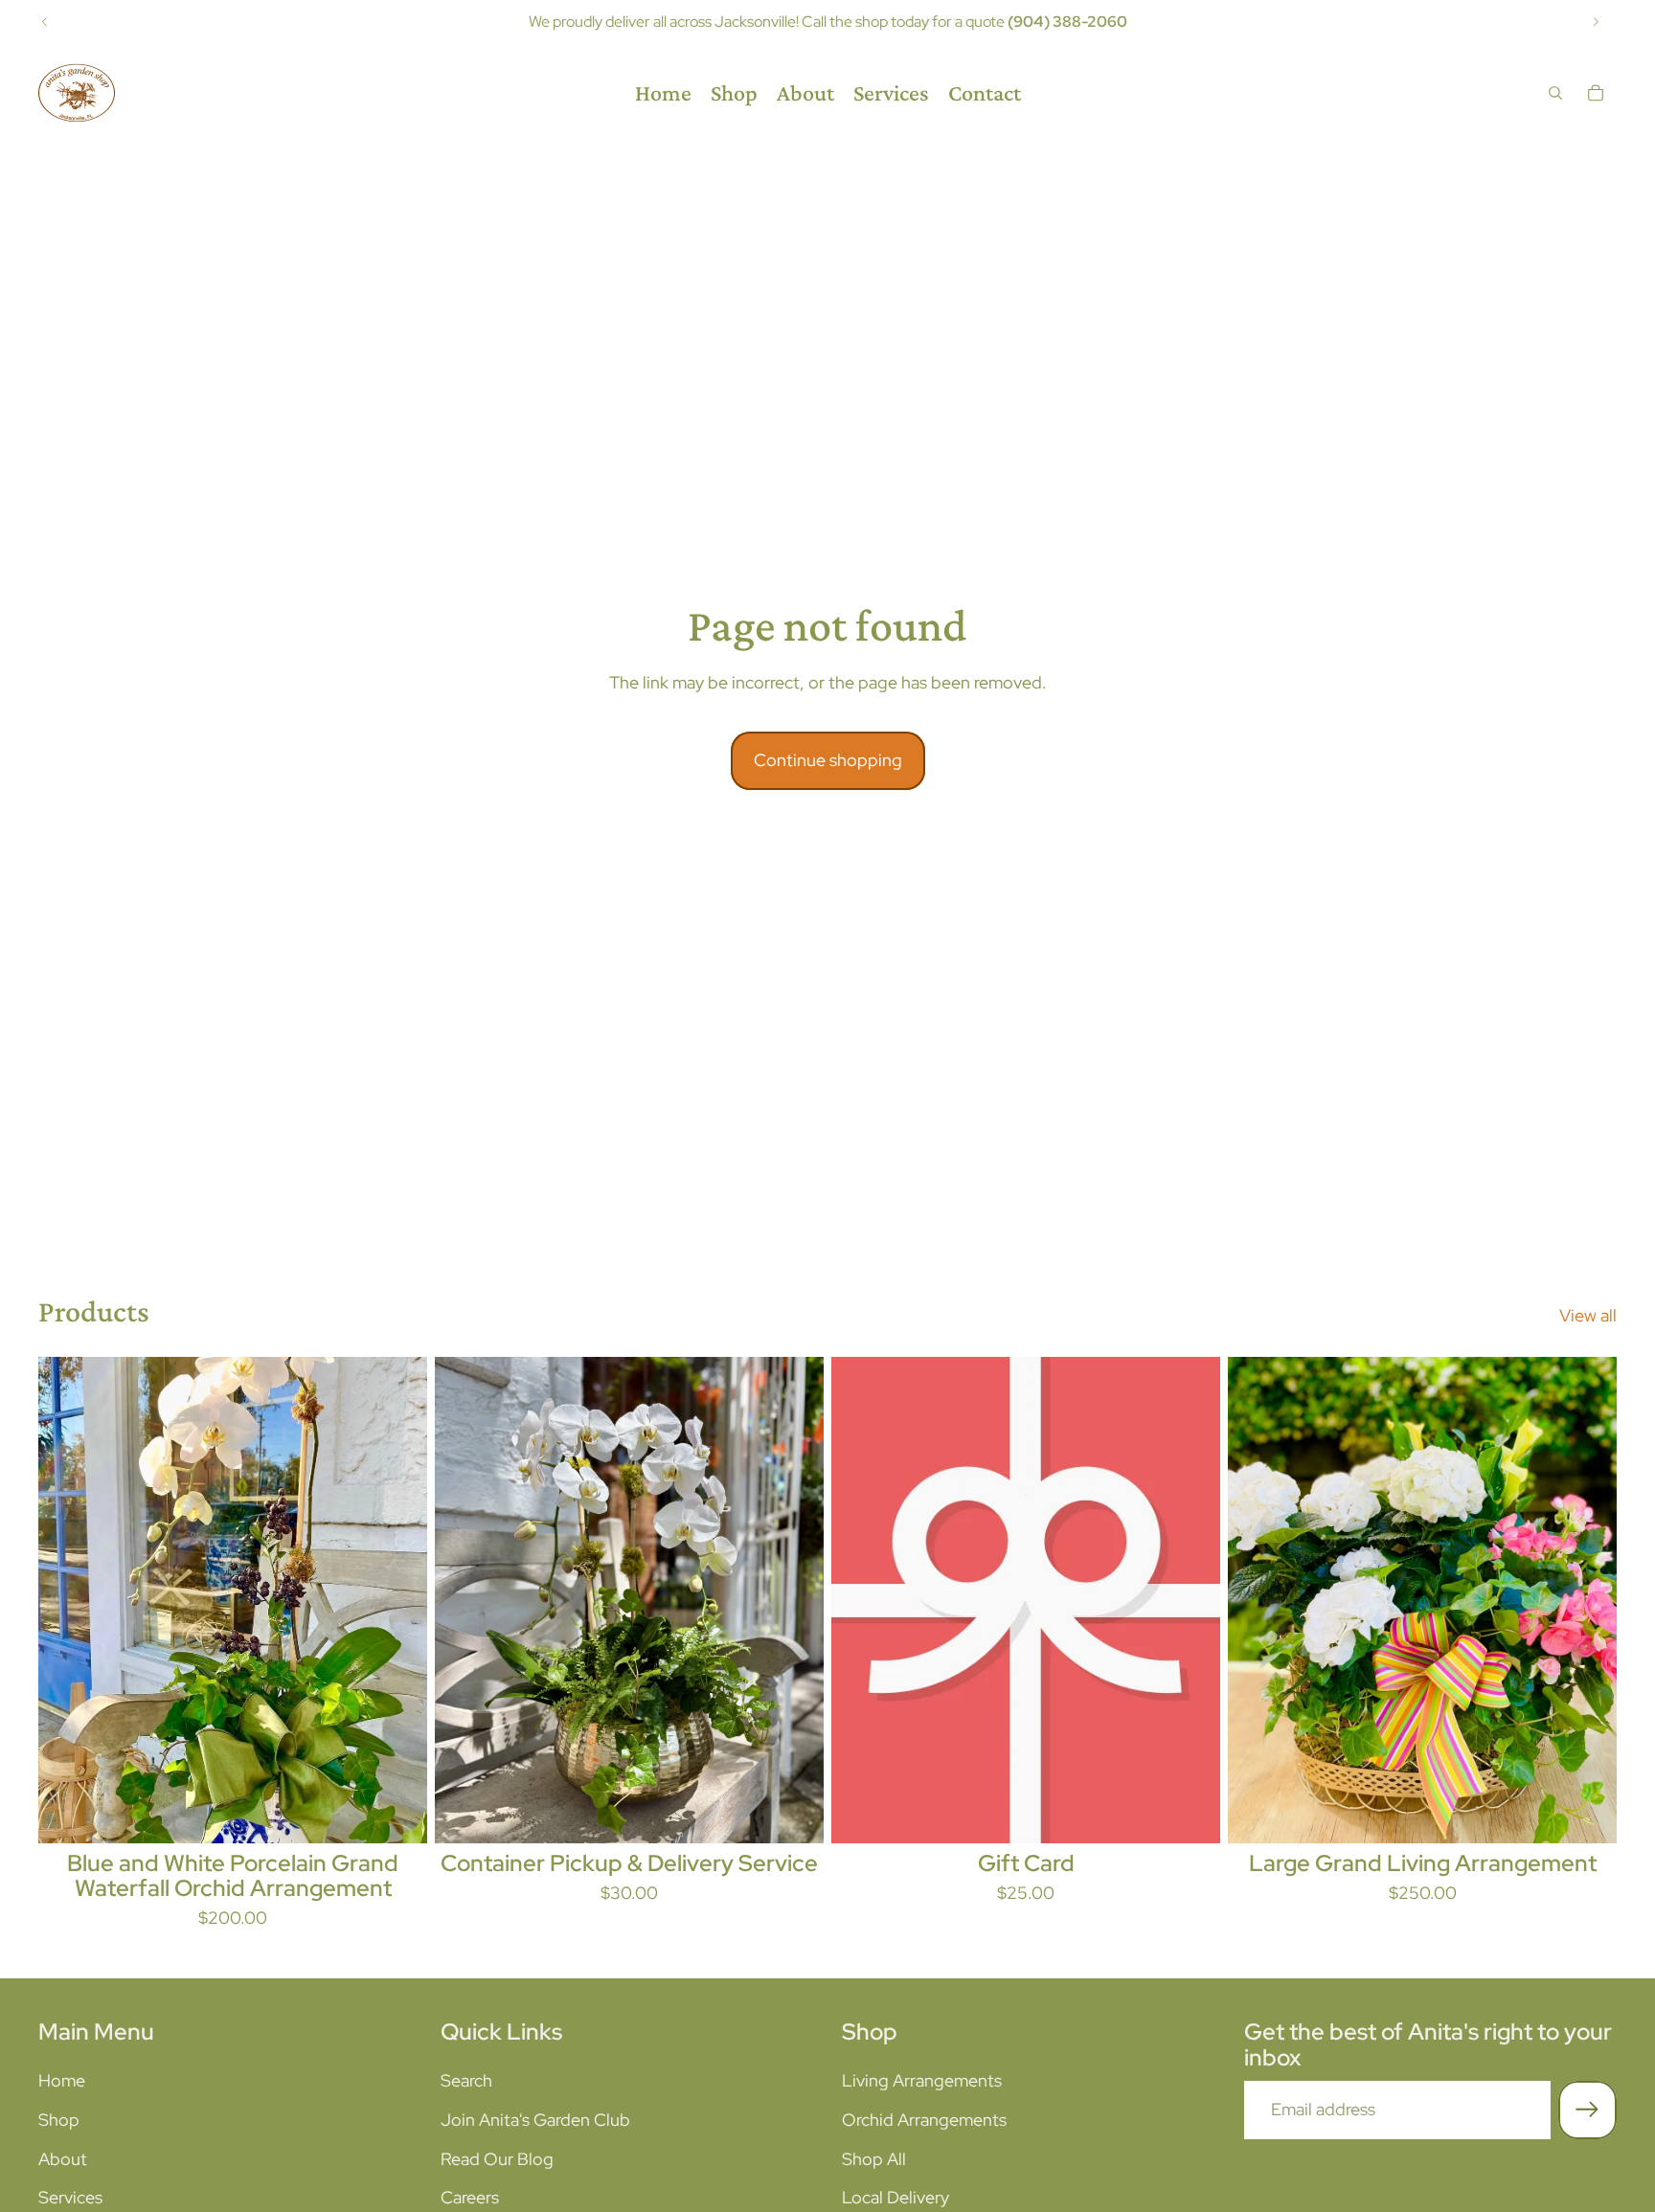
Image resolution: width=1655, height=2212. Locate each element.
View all (1588, 1315)
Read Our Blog (497, 2159)
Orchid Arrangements (924, 2120)
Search (466, 2080)
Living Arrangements (922, 2080)
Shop (59, 2120)
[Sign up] (1587, 2110)
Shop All (874, 2159)
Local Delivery (896, 2197)
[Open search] (1555, 93)
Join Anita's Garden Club (535, 2120)
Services (70, 2197)
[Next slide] (1596, 22)
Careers (470, 2197)
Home (62, 2080)
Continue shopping (828, 760)
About (63, 2159)
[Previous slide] (45, 22)
